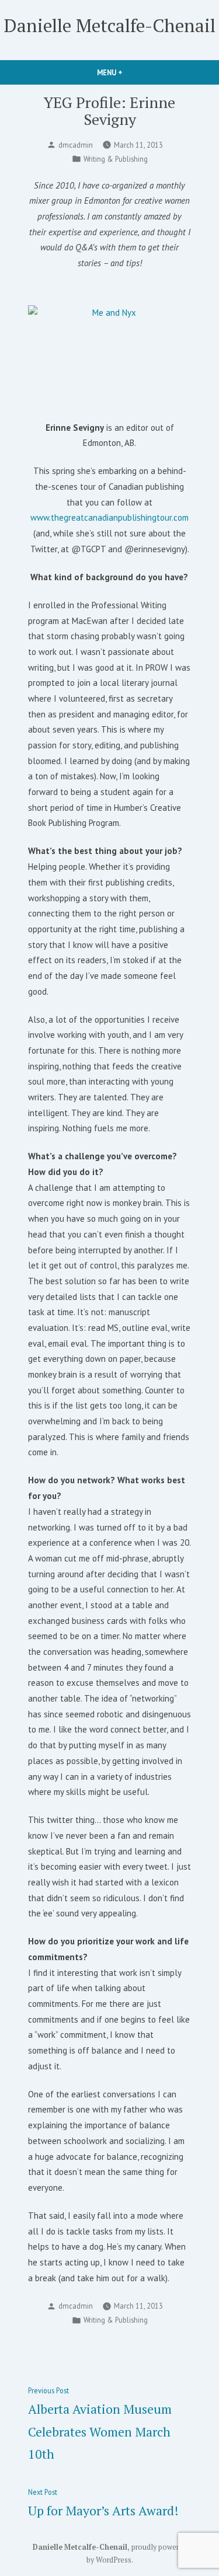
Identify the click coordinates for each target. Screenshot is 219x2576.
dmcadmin (76, 145)
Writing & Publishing (116, 159)
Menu (130, 72)
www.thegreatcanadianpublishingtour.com (109, 517)
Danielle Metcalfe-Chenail (110, 25)
